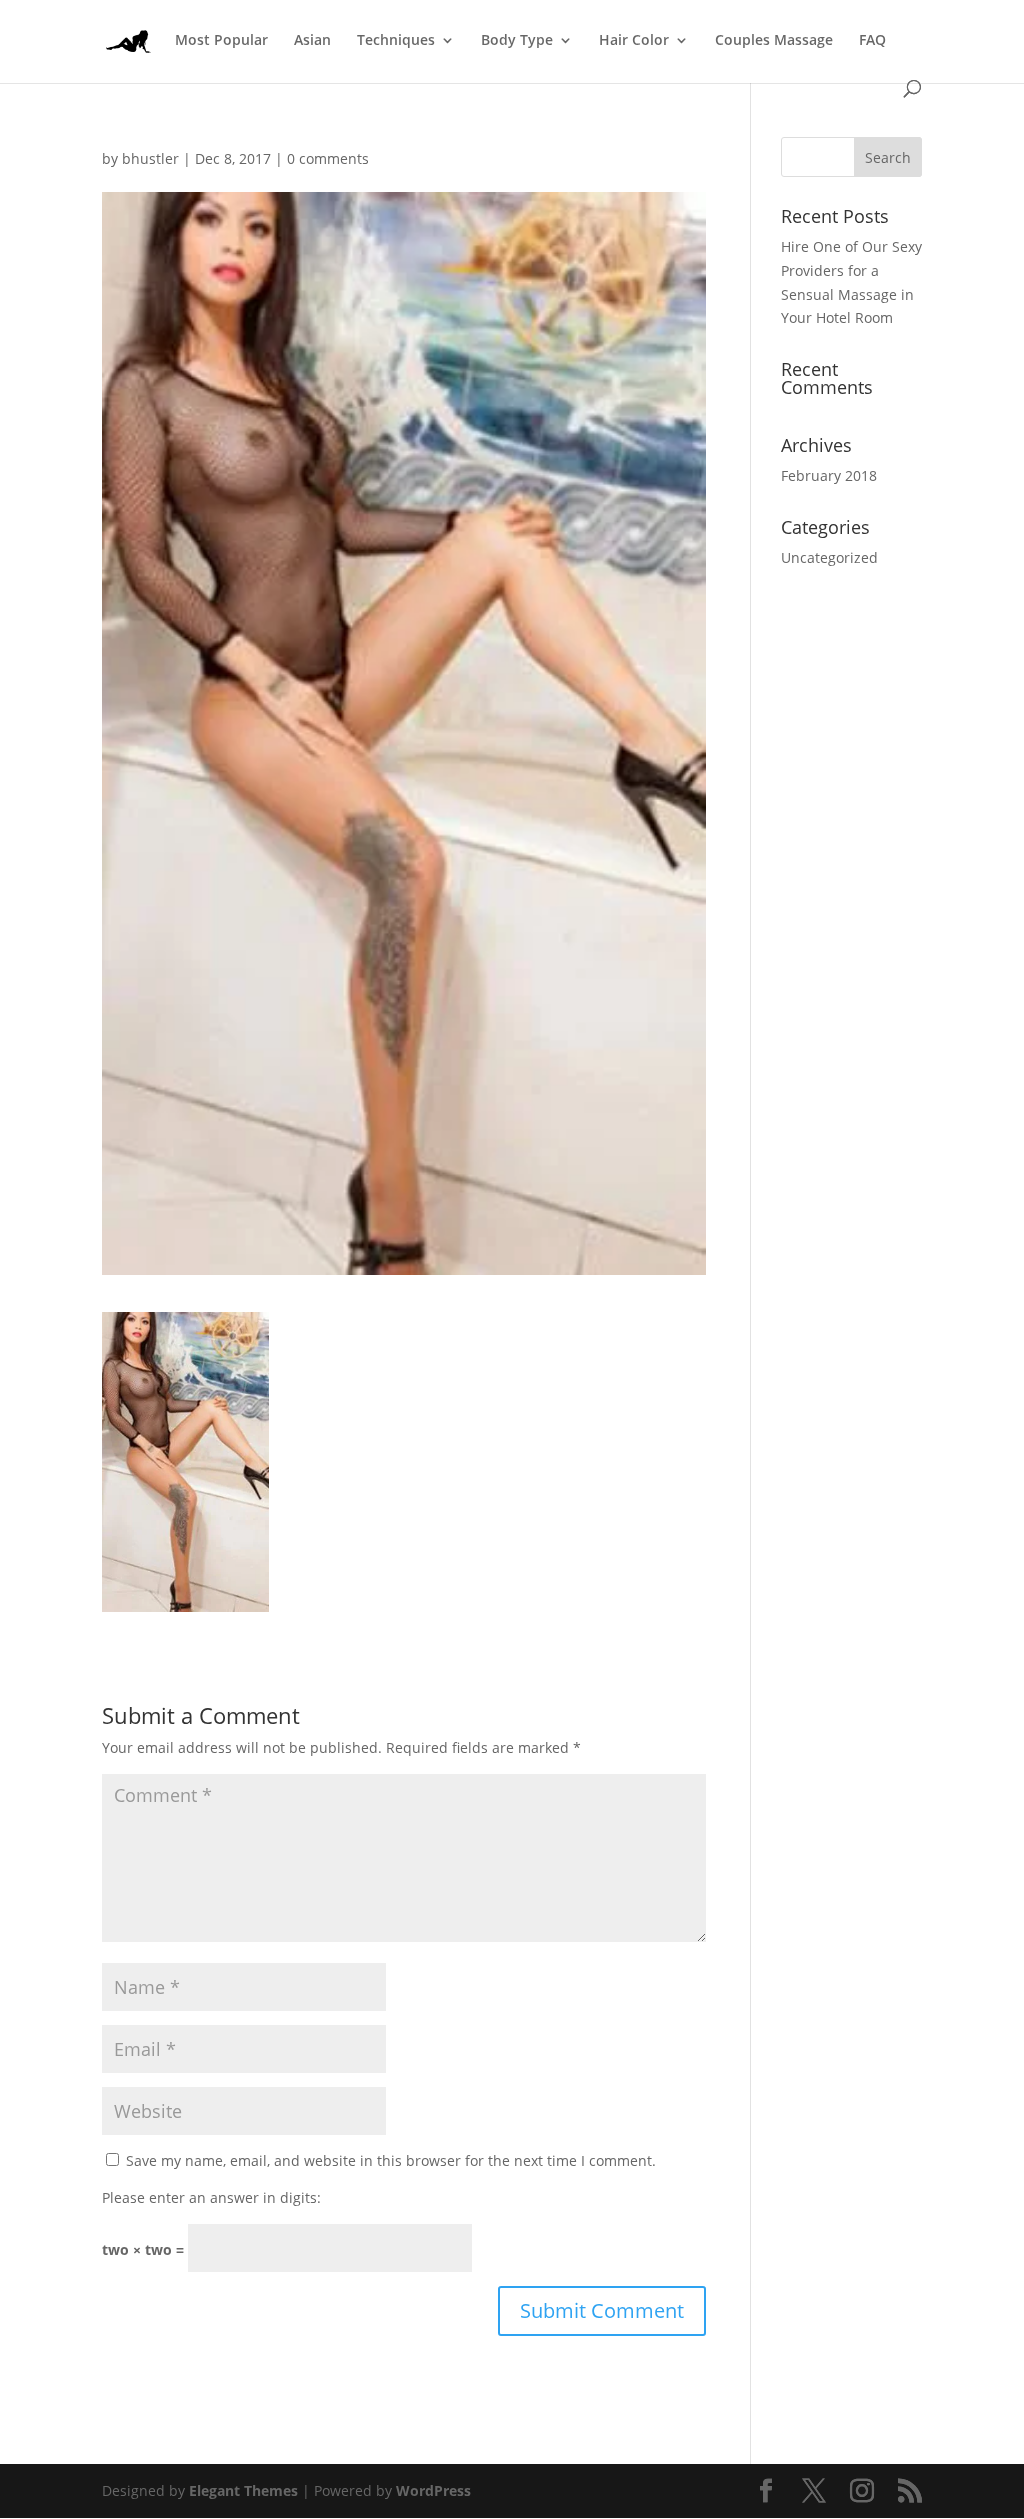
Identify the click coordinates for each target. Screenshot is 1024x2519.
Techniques (396, 41)
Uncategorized (829, 557)
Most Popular (221, 41)
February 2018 (829, 475)
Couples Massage (774, 41)
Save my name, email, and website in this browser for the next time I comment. (391, 2160)
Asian (312, 41)
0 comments (328, 158)
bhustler (150, 158)
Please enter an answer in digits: (211, 2197)
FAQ (872, 41)
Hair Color (634, 41)
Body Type (517, 41)
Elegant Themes (243, 2490)
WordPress (433, 2490)
